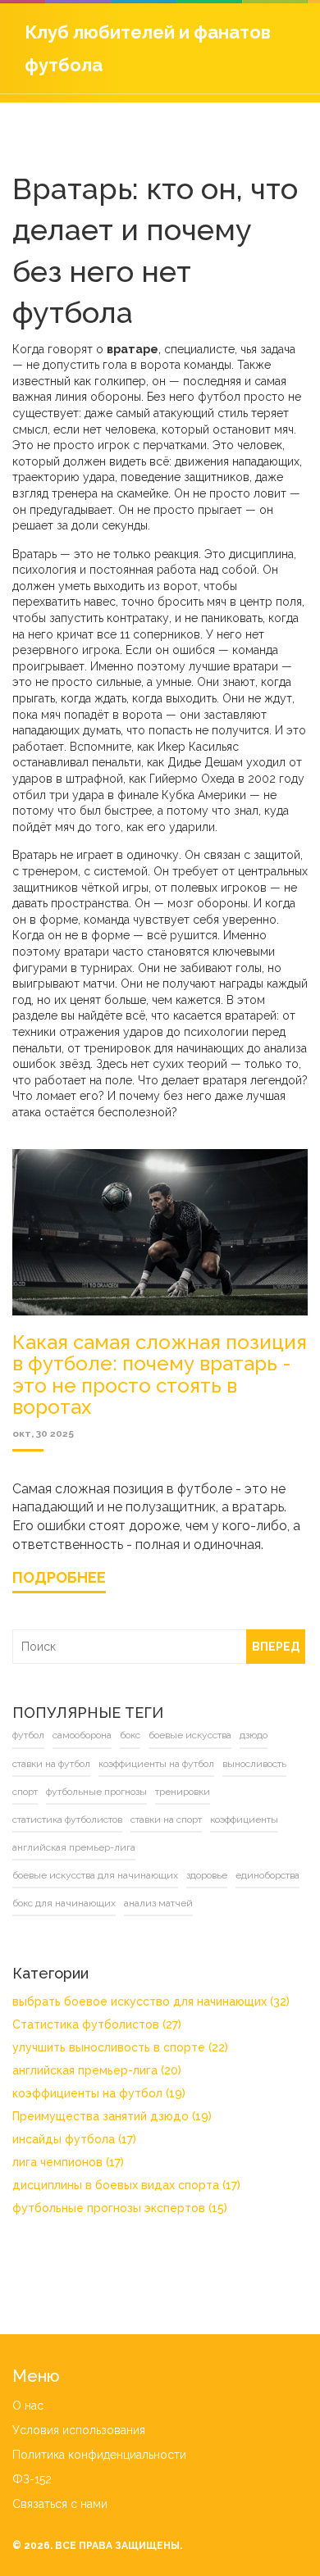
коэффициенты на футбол (156, 1764)
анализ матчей (158, 1903)
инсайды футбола (74, 2139)
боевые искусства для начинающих (95, 1875)
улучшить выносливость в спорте (120, 2047)
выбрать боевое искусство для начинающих (151, 2001)
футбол (28, 1735)
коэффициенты (244, 1820)
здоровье (207, 1875)
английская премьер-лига (74, 1847)
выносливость (254, 1764)
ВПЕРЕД (276, 1647)
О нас (28, 2406)
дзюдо (254, 1735)
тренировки (183, 1792)
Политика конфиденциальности (99, 2455)
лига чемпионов (68, 2162)
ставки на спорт (166, 1820)
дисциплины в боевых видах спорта (126, 2185)
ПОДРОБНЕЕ (59, 1577)
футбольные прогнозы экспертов (120, 2208)
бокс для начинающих (64, 1903)
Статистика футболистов (97, 2024)
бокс (130, 1735)
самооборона (82, 1735)
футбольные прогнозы (96, 1792)
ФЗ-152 (32, 2479)
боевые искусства (190, 1735)
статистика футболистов (67, 1820)
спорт (25, 1792)
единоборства (267, 1875)
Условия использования (79, 2430)
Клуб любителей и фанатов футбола (148, 48)
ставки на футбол (51, 1764)
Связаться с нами (60, 2504)
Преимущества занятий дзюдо (112, 2116)
